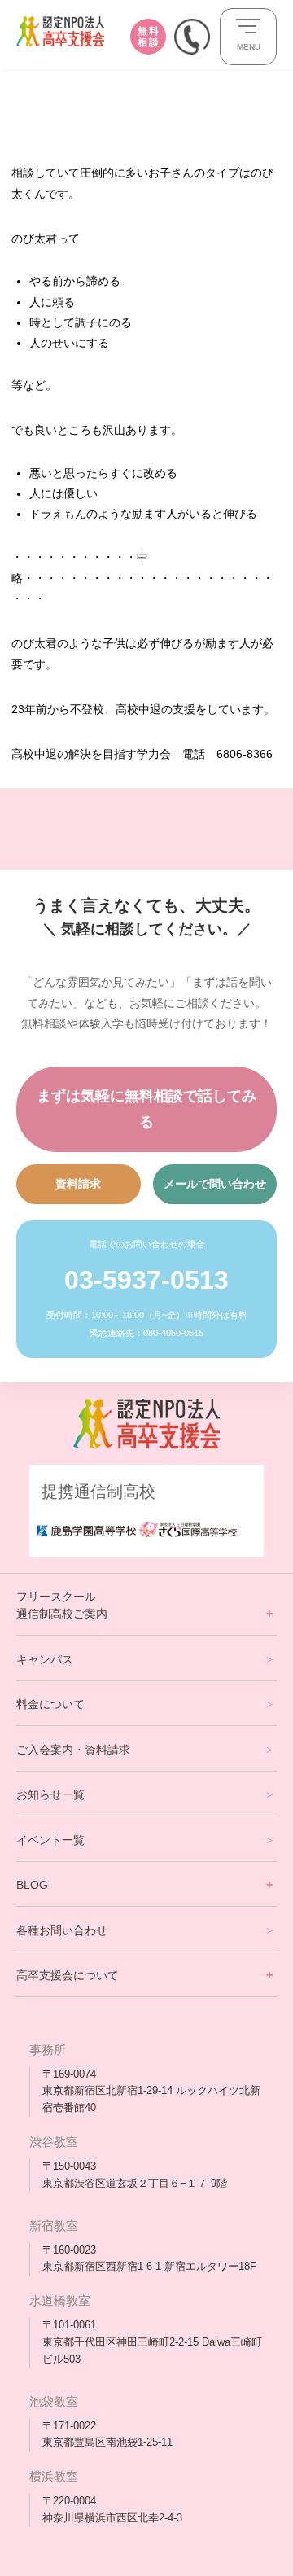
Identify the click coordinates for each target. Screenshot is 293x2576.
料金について (50, 1704)
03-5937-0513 (146, 1280)
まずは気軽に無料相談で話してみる (146, 1109)
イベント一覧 (50, 1840)
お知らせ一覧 (50, 1794)
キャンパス (45, 1659)
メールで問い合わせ (215, 1184)
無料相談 (148, 37)
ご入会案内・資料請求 (73, 1750)
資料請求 (78, 1184)
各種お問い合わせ (62, 1930)
